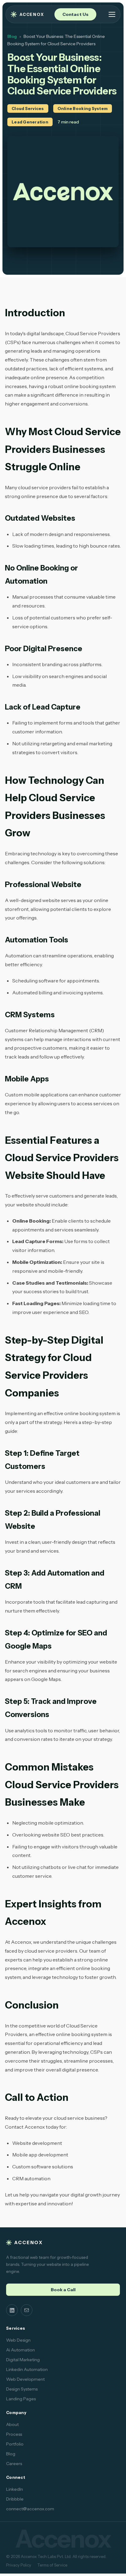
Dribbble (15, 2499)
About (12, 2424)
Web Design (18, 2340)
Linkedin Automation (27, 2369)
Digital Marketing (23, 2360)
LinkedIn (15, 2489)
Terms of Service (52, 2565)
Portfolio (15, 2444)
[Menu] (112, 14)
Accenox (32, 14)
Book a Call (63, 2290)
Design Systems (22, 2389)
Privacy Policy (19, 2565)
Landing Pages (21, 2399)
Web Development (25, 2379)
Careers (14, 2464)
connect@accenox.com (30, 2509)
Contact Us (75, 14)
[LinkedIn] (12, 2310)
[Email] (27, 2310)
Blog (12, 36)
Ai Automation (20, 2350)
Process (14, 2434)
